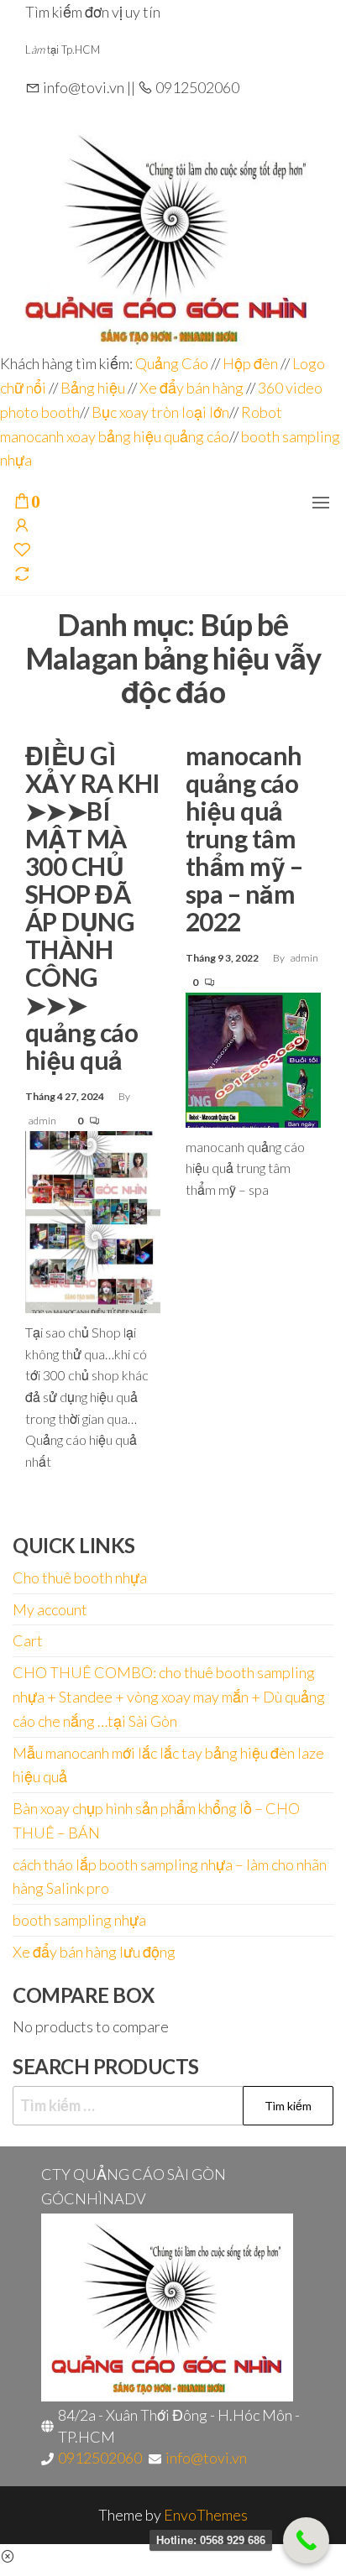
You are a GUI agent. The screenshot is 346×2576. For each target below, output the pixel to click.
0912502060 (100, 2458)
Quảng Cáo (173, 363)
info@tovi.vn (206, 2458)
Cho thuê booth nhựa (80, 1577)
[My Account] (22, 526)
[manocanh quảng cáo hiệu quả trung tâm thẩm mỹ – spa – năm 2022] (253, 1058)
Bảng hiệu (93, 388)
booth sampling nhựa (79, 1920)
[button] (321, 503)
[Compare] (22, 575)
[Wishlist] (22, 550)
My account (50, 1609)
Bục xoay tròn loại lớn (160, 412)
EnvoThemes (206, 2515)
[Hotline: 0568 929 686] (306, 2540)
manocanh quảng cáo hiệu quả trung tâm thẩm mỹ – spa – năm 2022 (244, 838)
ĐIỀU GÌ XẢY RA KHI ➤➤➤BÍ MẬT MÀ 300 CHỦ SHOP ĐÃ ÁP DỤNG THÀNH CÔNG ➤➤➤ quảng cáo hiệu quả (93, 907)
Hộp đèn (250, 363)
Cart (28, 1640)
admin (43, 1121)
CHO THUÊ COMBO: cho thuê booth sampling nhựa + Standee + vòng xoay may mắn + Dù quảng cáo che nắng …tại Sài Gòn (169, 1697)
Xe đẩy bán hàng (191, 388)
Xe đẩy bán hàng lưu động (94, 1952)
